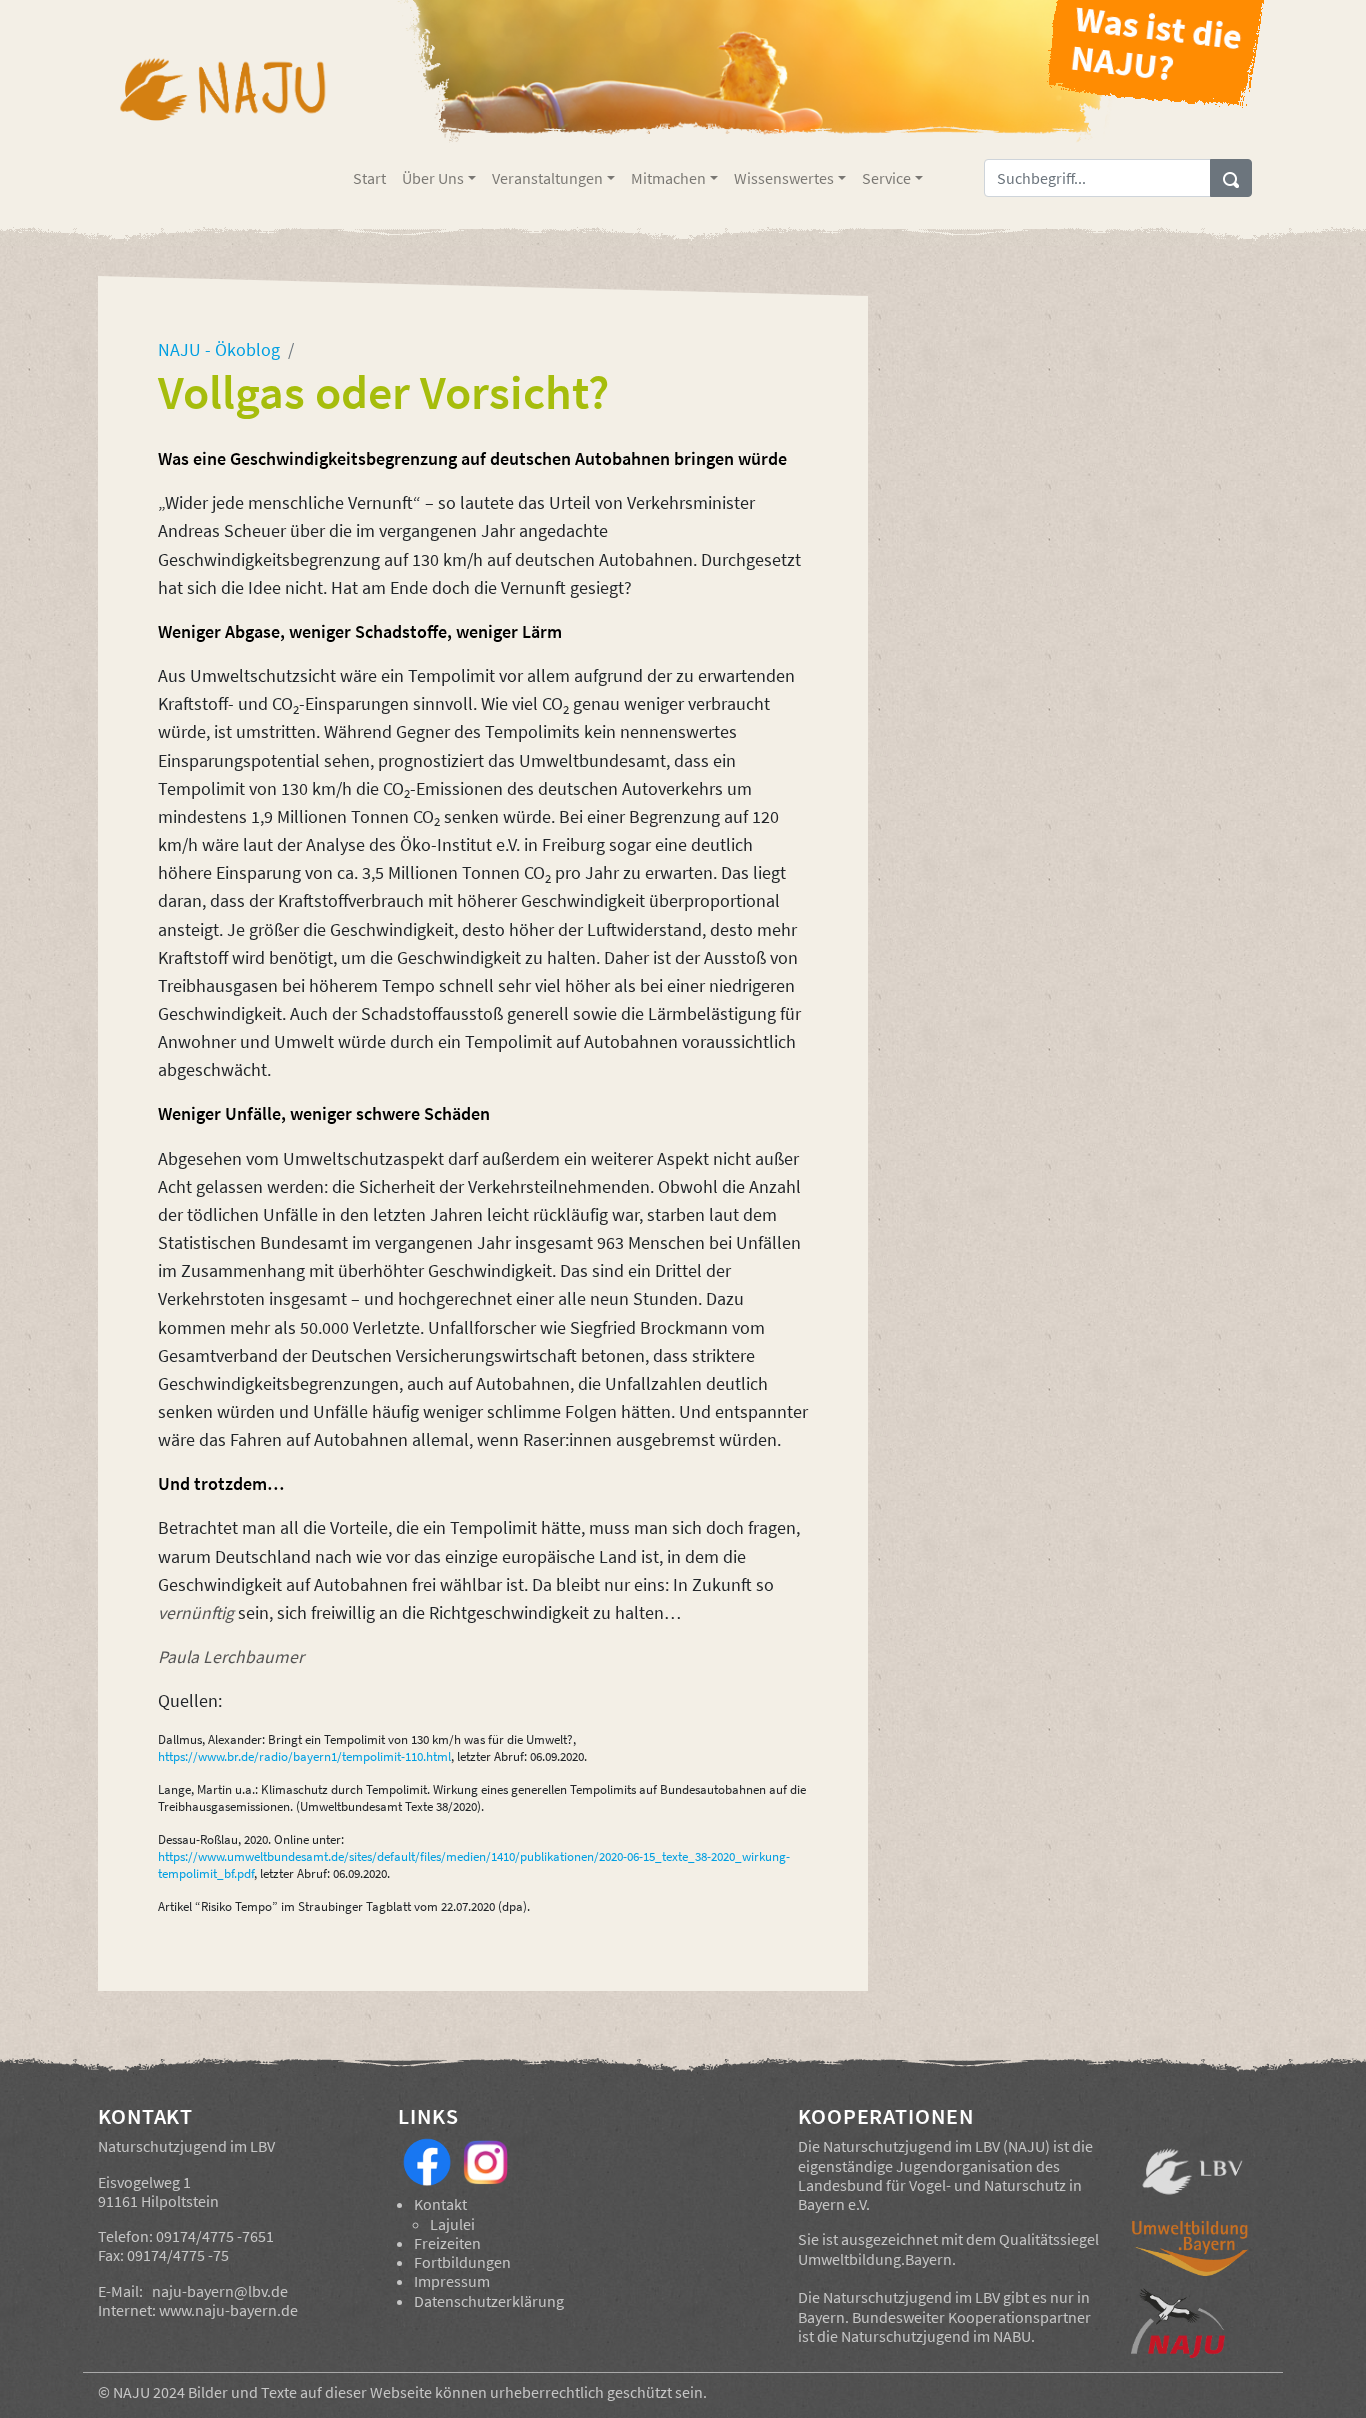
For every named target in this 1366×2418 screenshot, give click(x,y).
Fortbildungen (462, 2262)
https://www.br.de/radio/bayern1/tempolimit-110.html (304, 1756)
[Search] (1231, 178)
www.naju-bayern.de (228, 2310)
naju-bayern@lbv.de (220, 2291)
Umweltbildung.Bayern (875, 2259)
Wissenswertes (784, 178)
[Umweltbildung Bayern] (1192, 2253)
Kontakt (440, 2204)
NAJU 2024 (149, 2392)
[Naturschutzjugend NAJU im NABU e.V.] (1192, 2323)
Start (369, 178)
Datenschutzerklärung (489, 2301)
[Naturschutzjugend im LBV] (221, 103)
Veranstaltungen (547, 178)
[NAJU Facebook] (427, 2160)
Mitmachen (668, 178)
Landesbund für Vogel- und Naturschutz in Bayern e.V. (940, 2194)
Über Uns (433, 178)
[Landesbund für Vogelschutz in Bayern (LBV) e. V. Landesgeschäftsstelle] (1192, 2172)
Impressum (452, 2281)
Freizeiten (447, 2243)
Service (886, 178)
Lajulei (452, 2224)
